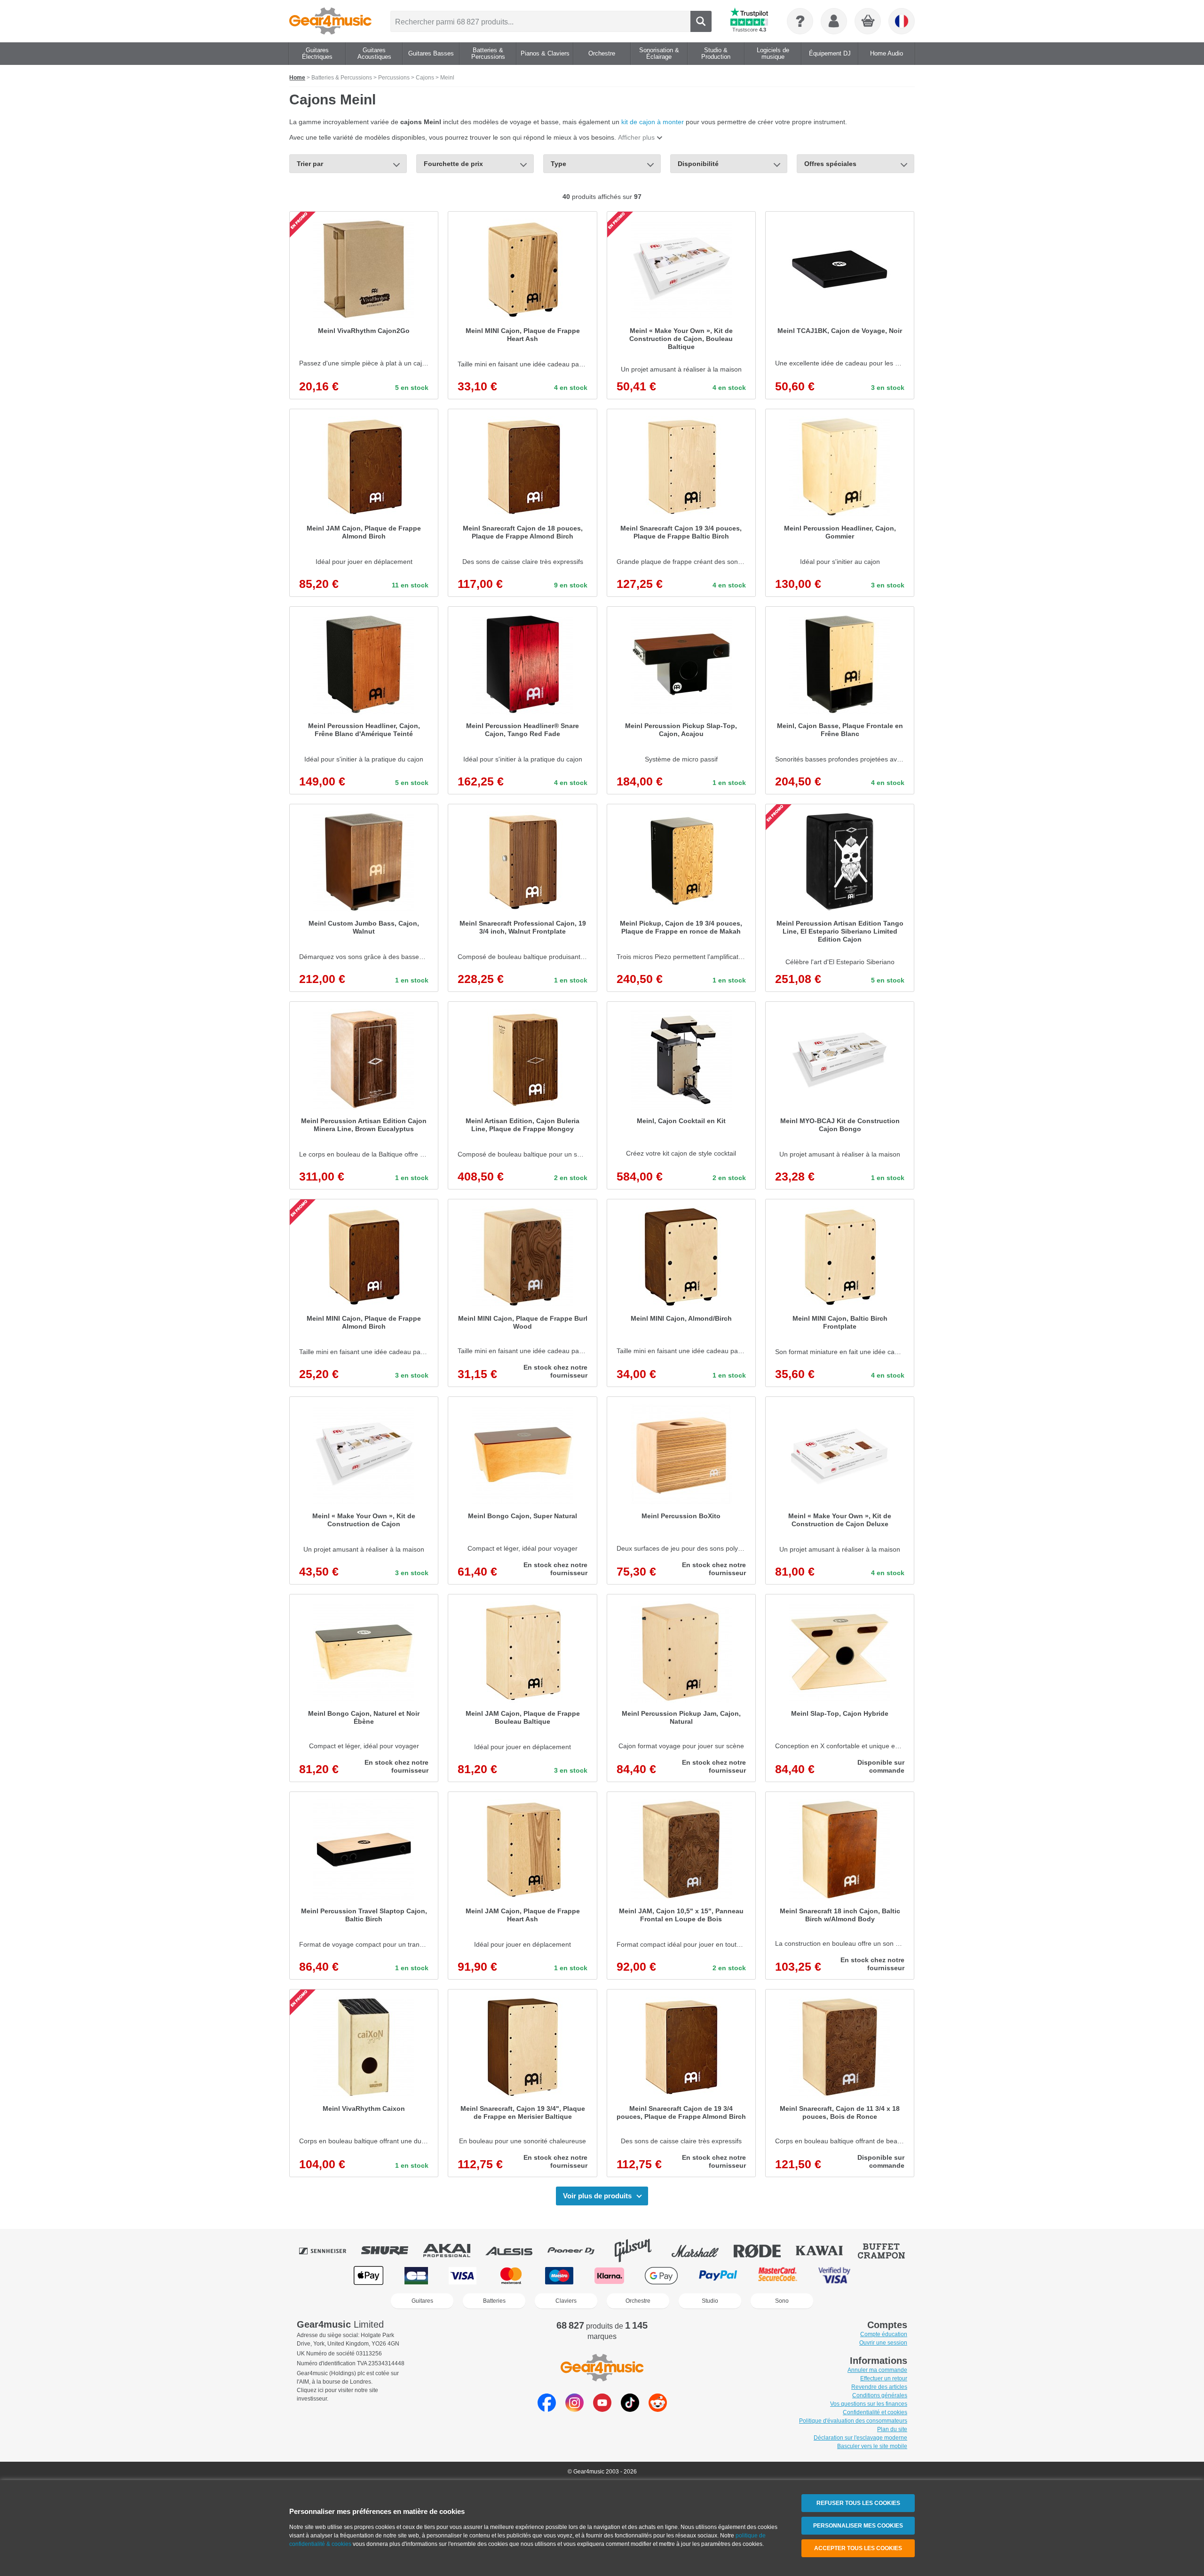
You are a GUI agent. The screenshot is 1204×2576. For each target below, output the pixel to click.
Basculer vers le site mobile (872, 2446)
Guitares (422, 2301)
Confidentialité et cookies (875, 2412)
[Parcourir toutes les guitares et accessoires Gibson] (640, 2251)
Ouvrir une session (883, 2343)
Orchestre (638, 2301)
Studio (710, 2301)
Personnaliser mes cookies (858, 2526)
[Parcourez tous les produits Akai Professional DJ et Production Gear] (453, 2251)
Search (701, 21)
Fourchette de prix (453, 164)
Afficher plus (636, 137)
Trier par (310, 164)
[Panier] (868, 22)
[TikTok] (630, 2409)
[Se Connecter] (834, 21)
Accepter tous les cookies (858, 2548)
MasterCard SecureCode (778, 2276)
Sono (782, 2301)
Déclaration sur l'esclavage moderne (860, 2438)
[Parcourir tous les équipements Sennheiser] (329, 2251)
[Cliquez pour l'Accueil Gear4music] (330, 21)
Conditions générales (880, 2395)
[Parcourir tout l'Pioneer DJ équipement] (578, 2251)
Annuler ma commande (877, 2370)
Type (558, 164)
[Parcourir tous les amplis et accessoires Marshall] (702, 2251)
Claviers (566, 2301)
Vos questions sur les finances (869, 2404)
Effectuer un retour (884, 2378)
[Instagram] (574, 2409)
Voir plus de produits (597, 2196)
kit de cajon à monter (653, 122)
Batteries (494, 2301)
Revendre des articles (879, 2387)
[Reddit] (658, 2409)
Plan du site (892, 2429)
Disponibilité (698, 164)
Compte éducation (884, 2334)
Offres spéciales (830, 164)
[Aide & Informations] (800, 21)
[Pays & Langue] (902, 21)
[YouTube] (602, 2409)
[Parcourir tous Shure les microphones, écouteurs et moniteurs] (391, 2251)
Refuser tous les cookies (858, 2503)
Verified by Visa (834, 2276)
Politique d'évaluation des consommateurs (853, 2421)
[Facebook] (547, 2409)
